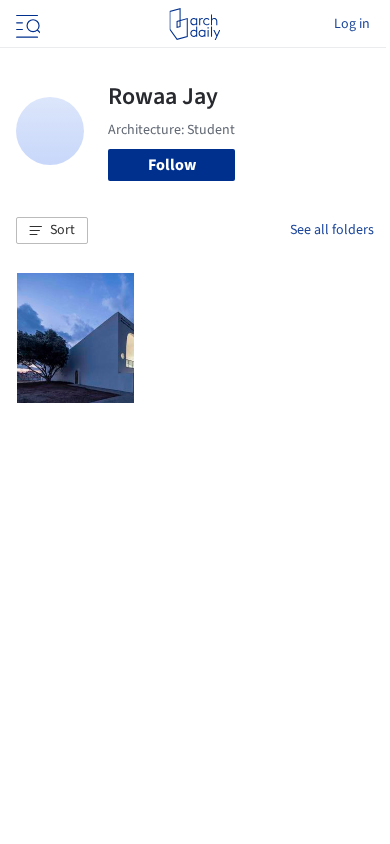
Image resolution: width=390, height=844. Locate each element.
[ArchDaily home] (194, 24)
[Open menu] (26, 24)
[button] (52, 231)
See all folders (332, 230)
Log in (352, 24)
